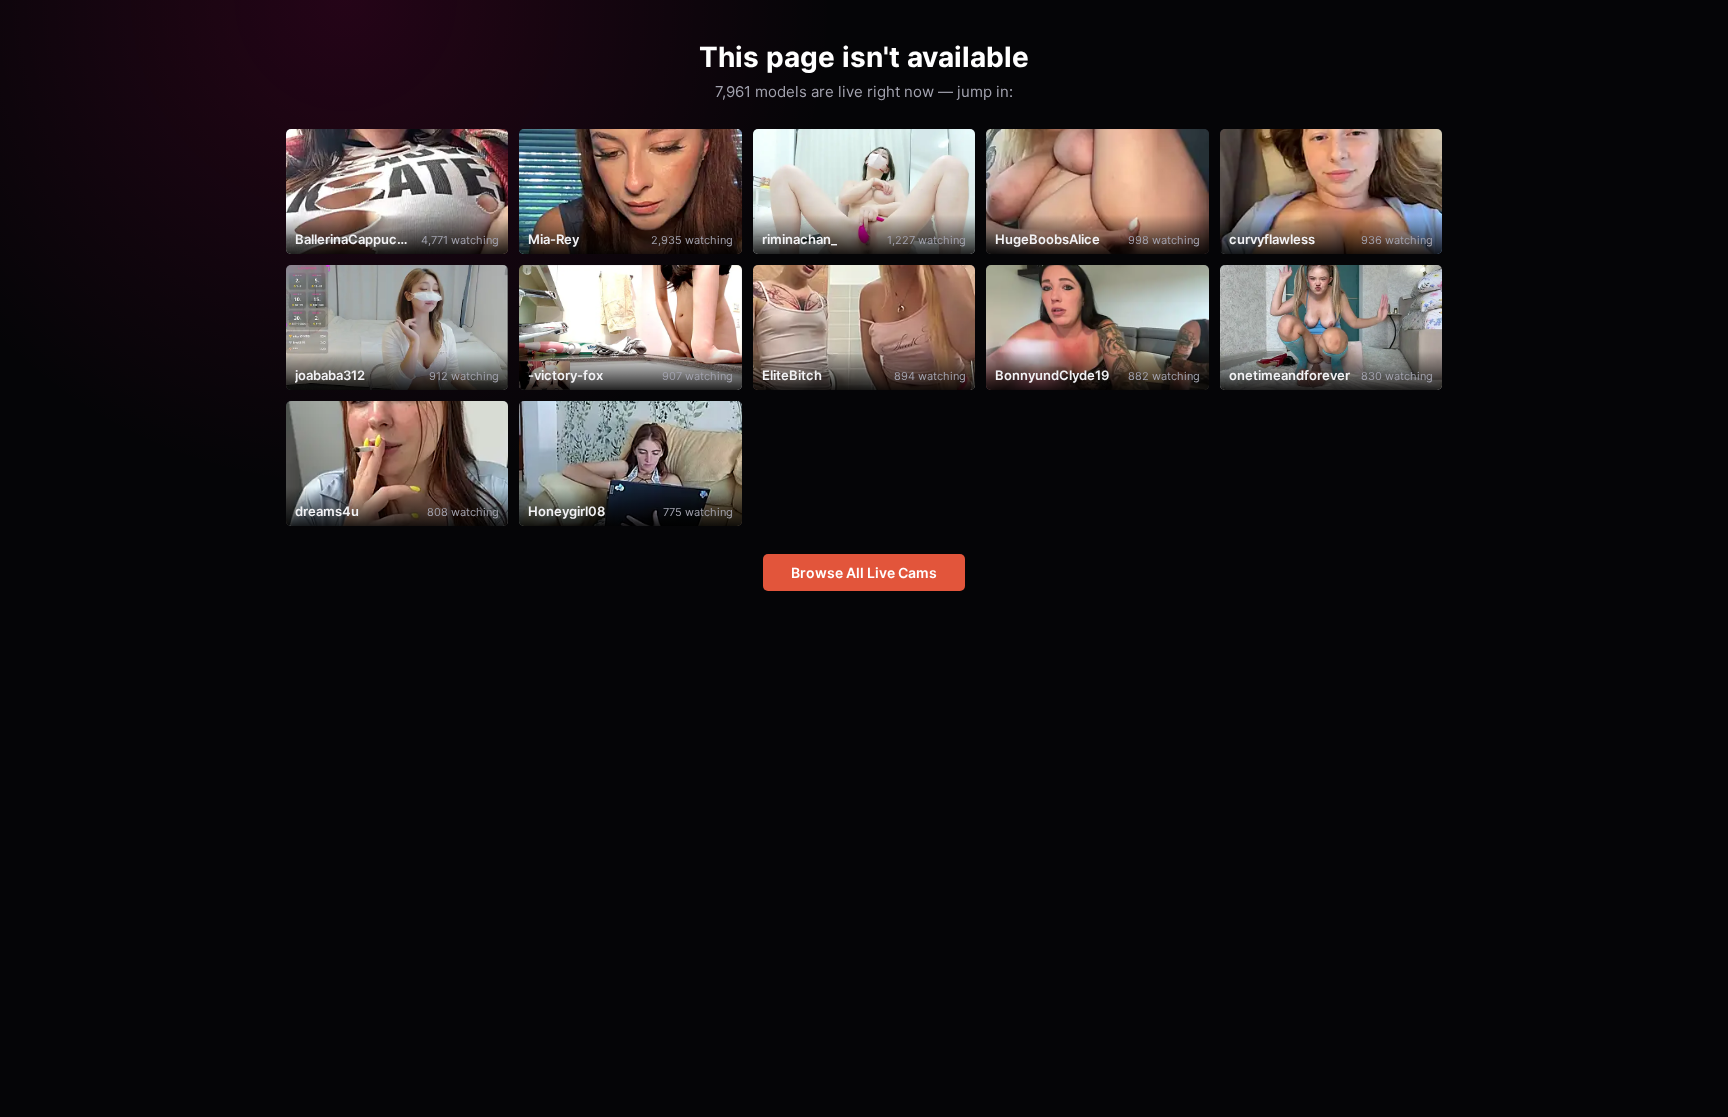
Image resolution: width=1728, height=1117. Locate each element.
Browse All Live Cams (864, 572)
